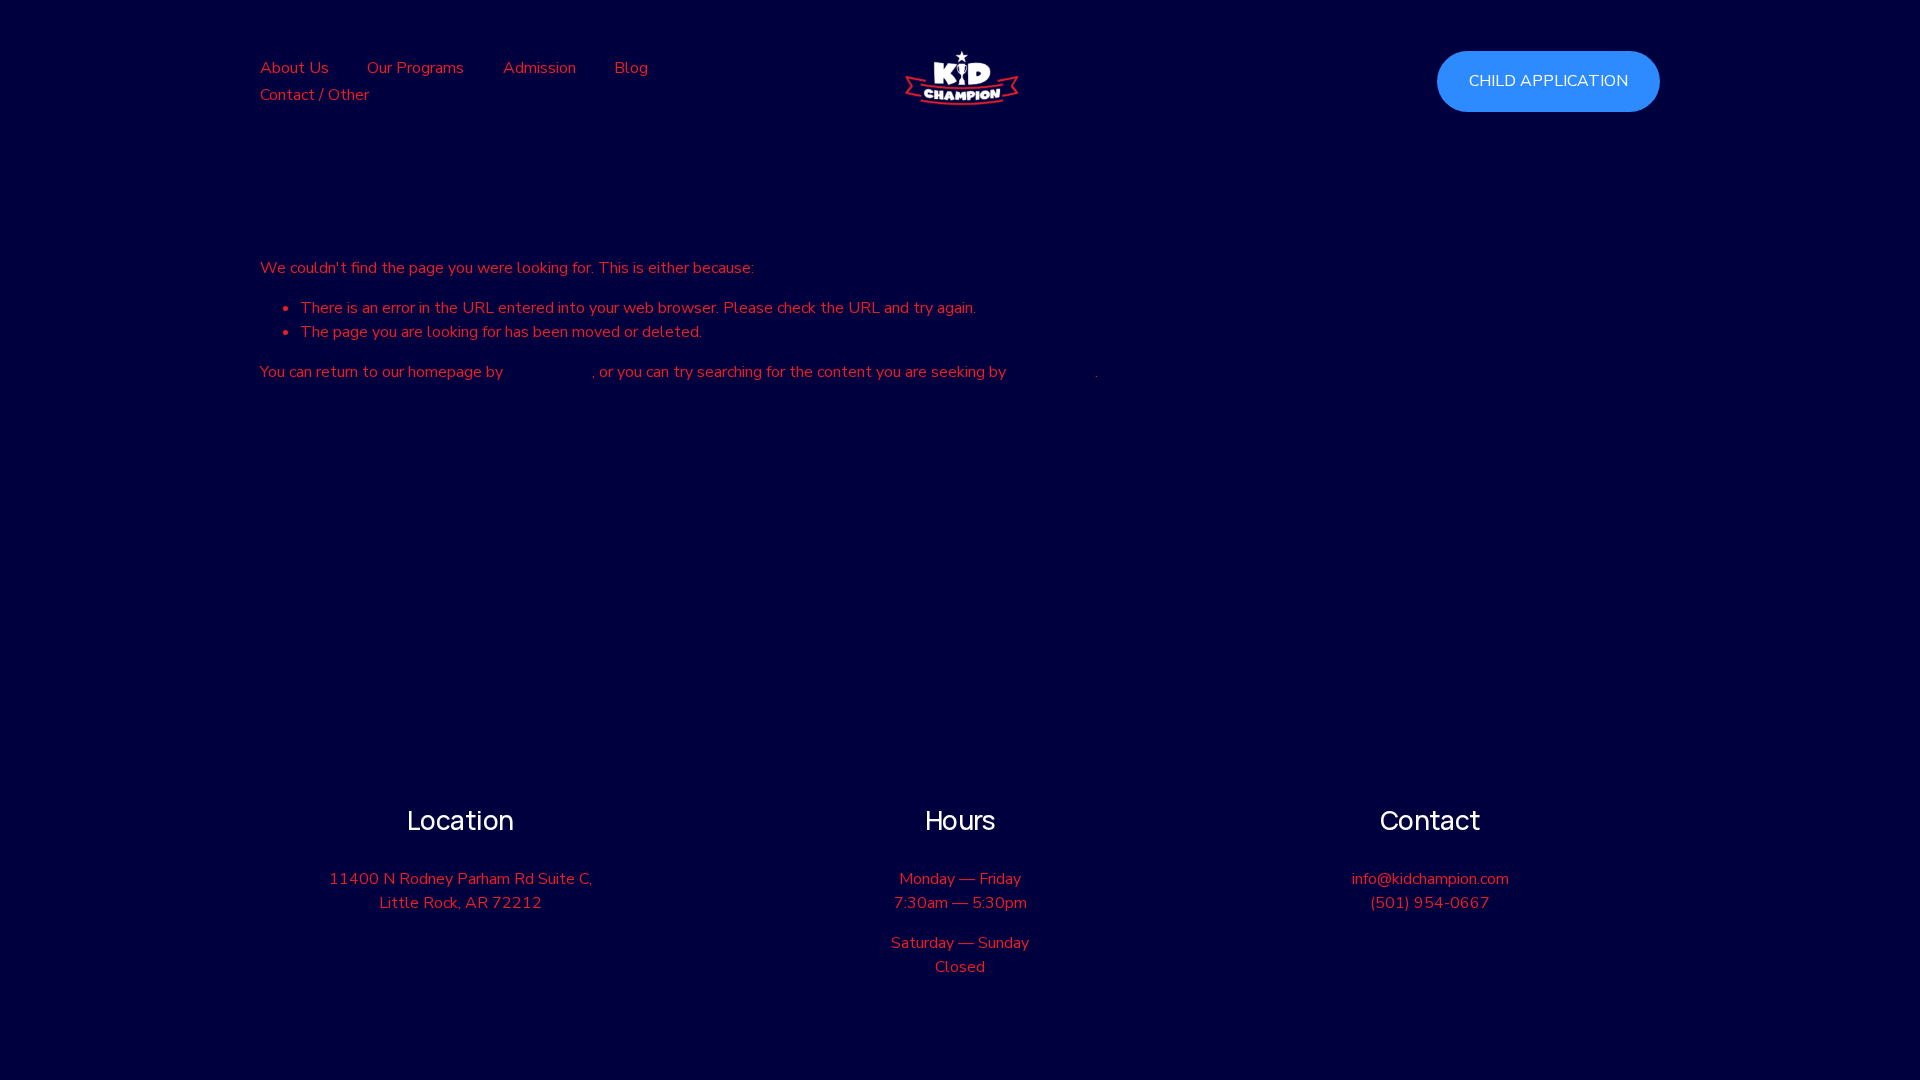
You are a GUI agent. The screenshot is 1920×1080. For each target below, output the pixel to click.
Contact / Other (314, 95)
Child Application (1548, 81)
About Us (294, 68)
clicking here (549, 372)
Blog (631, 68)
